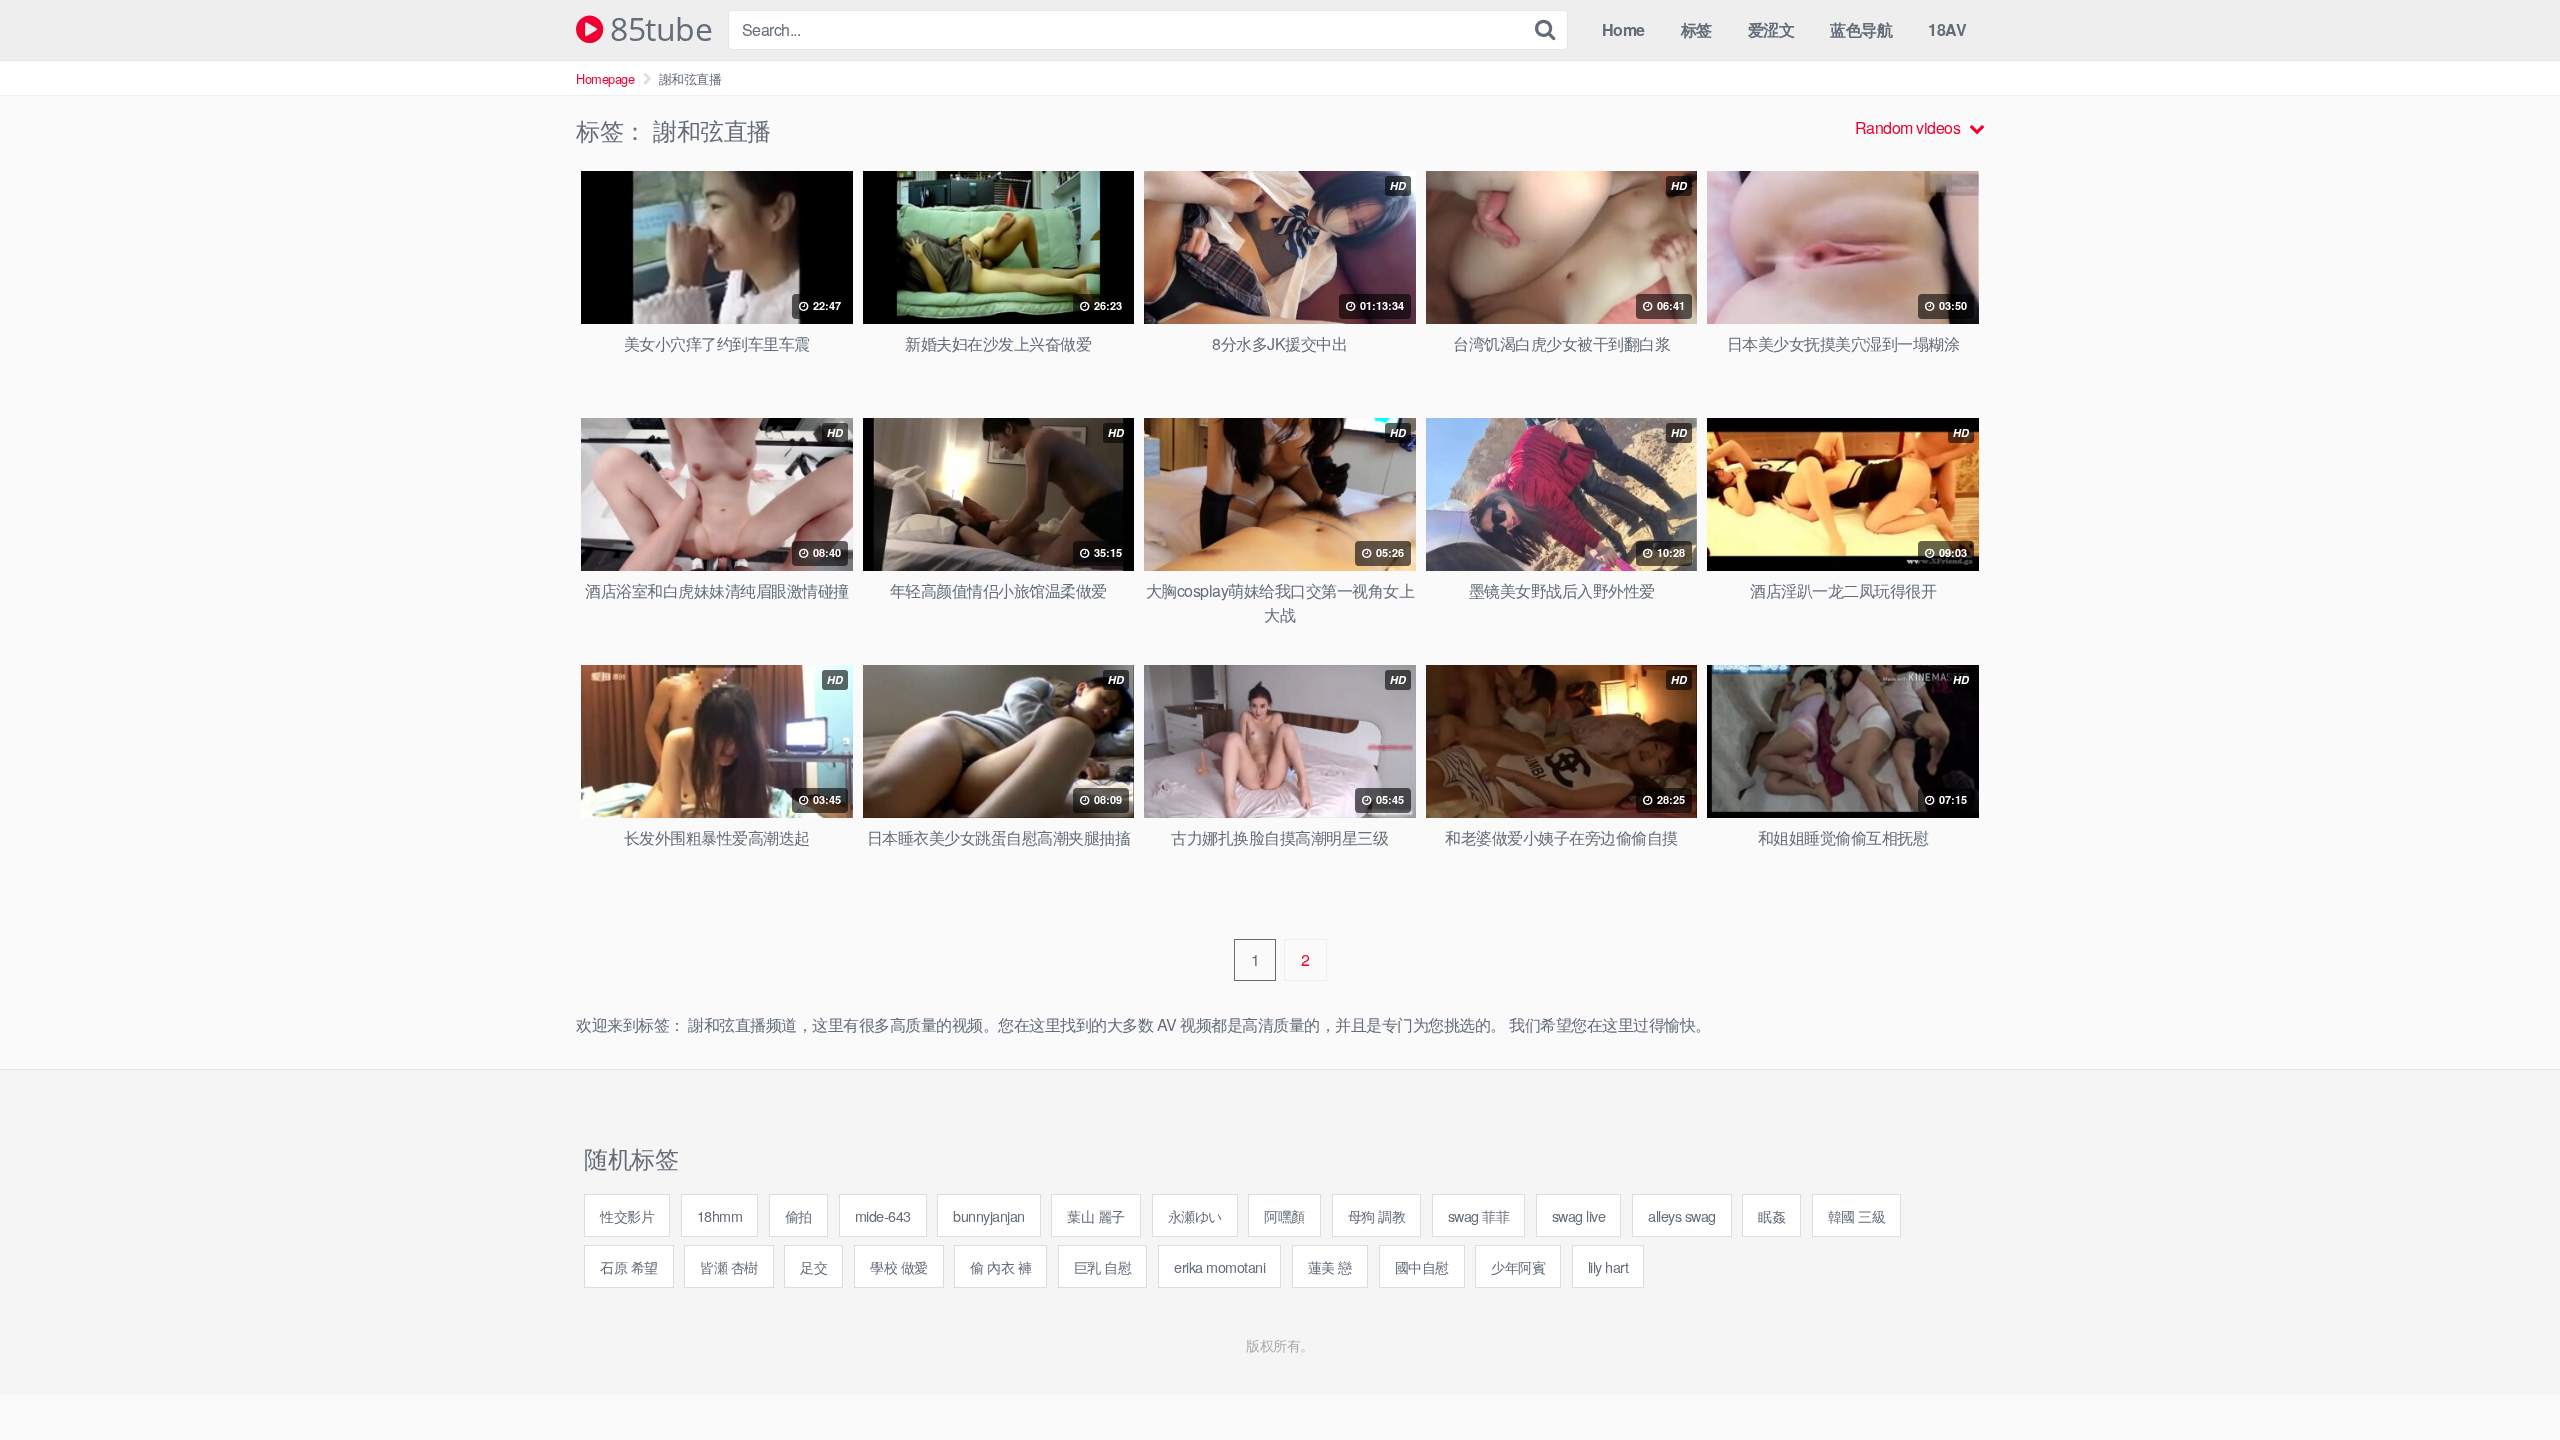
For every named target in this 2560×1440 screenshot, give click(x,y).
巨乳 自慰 (1103, 1266)
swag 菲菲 (1479, 1215)
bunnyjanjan (989, 1215)
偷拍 (798, 1215)
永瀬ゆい (1195, 1215)
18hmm (720, 1215)
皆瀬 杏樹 (729, 1266)
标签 (1696, 29)
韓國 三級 (1857, 1215)
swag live (1579, 1215)
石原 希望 (629, 1266)
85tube (657, 30)
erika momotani (1219, 1266)
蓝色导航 (1861, 29)
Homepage (605, 78)
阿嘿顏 (1284, 1215)
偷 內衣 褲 (1000, 1266)
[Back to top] (2505, 1376)
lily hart (1608, 1266)
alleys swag (1682, 1215)
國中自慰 (1422, 1266)
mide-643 (883, 1215)
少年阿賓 (1518, 1266)
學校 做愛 (899, 1266)
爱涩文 (1771, 29)
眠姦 (1771, 1215)
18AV (1947, 29)
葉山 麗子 (1096, 1215)
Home (1623, 29)
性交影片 (627, 1215)
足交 (813, 1266)
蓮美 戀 (1330, 1266)
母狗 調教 (1377, 1215)
